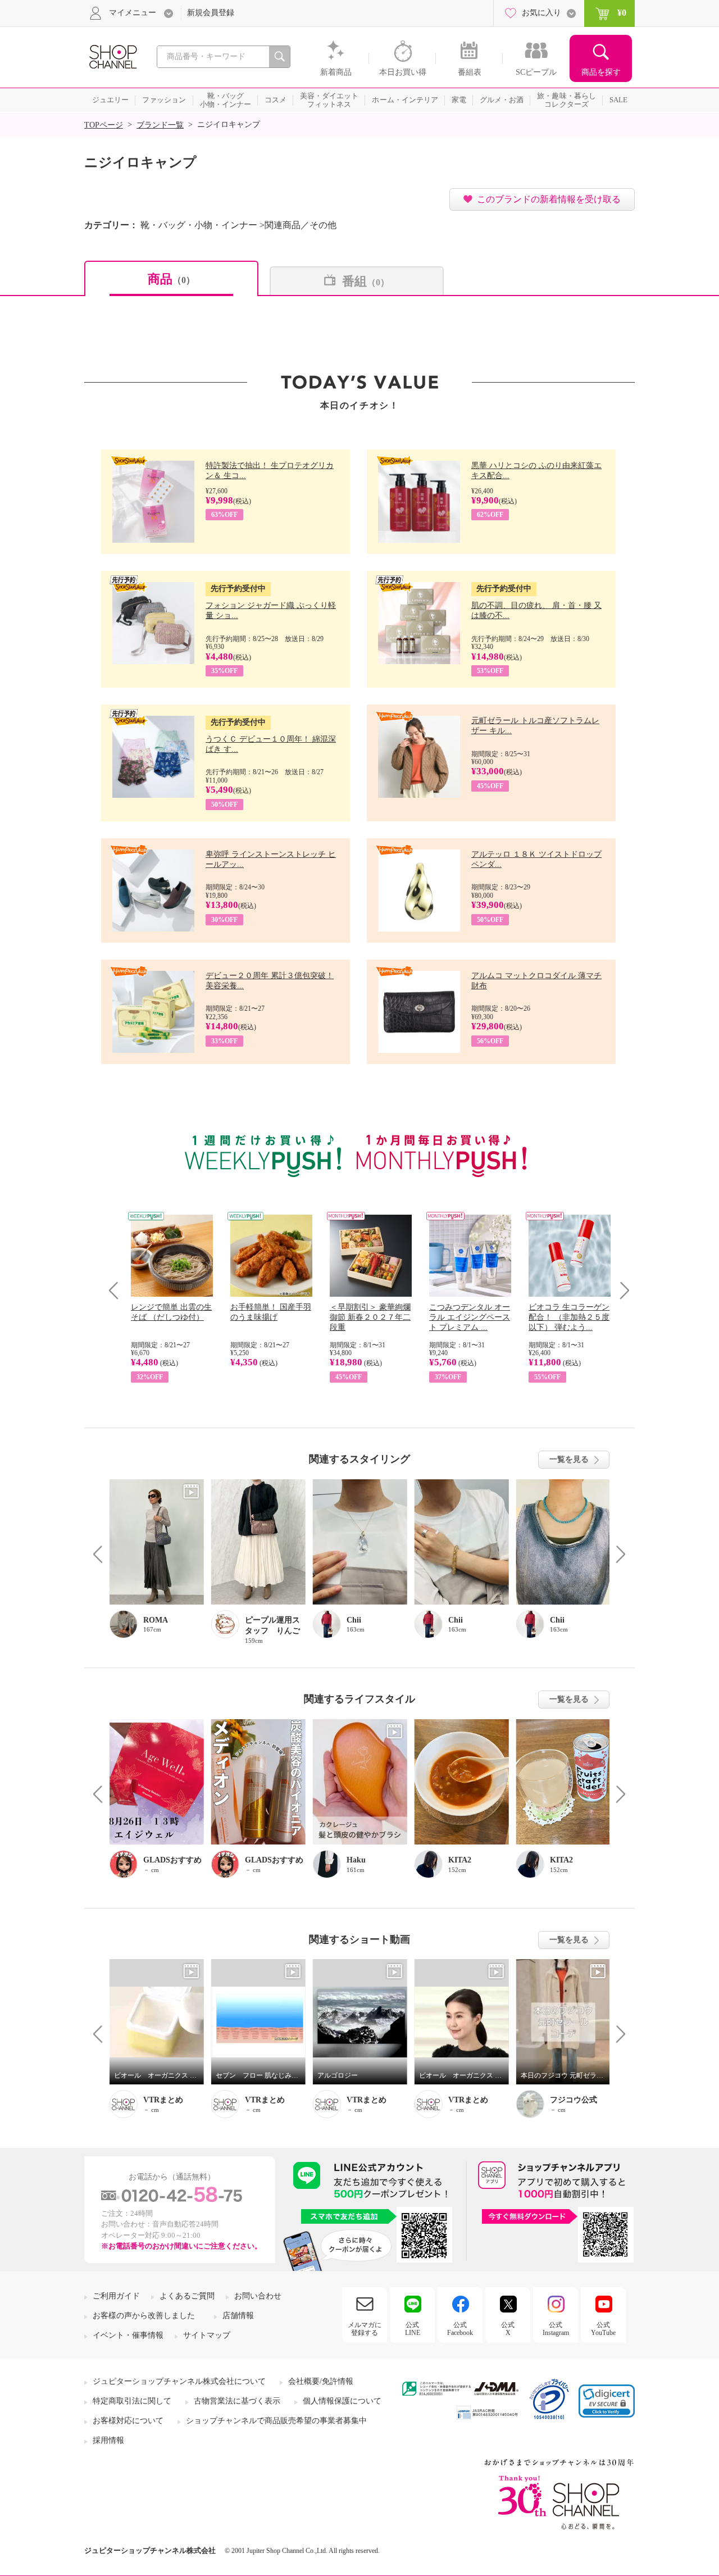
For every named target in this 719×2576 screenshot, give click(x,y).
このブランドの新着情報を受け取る (549, 199)
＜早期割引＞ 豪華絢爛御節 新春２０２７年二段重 (370, 1317)
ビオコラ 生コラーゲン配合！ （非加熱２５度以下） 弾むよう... (569, 1317)
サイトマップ (207, 2335)
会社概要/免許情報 (321, 2381)
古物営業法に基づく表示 (237, 2401)
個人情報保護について (342, 2401)
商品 (171, 279)
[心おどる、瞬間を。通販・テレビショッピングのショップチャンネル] (112, 56)
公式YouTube (603, 2329)
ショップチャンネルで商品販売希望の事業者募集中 (276, 2421)
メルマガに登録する (365, 2329)
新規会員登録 (211, 13)
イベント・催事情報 (128, 2335)
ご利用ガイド (116, 2296)
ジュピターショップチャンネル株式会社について (179, 2381)
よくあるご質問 (187, 2296)
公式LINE (413, 2329)
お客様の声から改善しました (144, 2316)
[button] (607, 2401)
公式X (508, 2329)
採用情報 (108, 2440)
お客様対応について (128, 2421)
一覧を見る (569, 1459)
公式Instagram (556, 2329)
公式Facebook (460, 2329)
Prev (118, 1290)
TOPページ (104, 125)
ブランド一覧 (160, 125)
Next (621, 1290)
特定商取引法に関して (132, 2401)
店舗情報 (238, 2316)
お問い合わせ (258, 2296)
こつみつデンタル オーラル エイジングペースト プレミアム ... (470, 1317)
